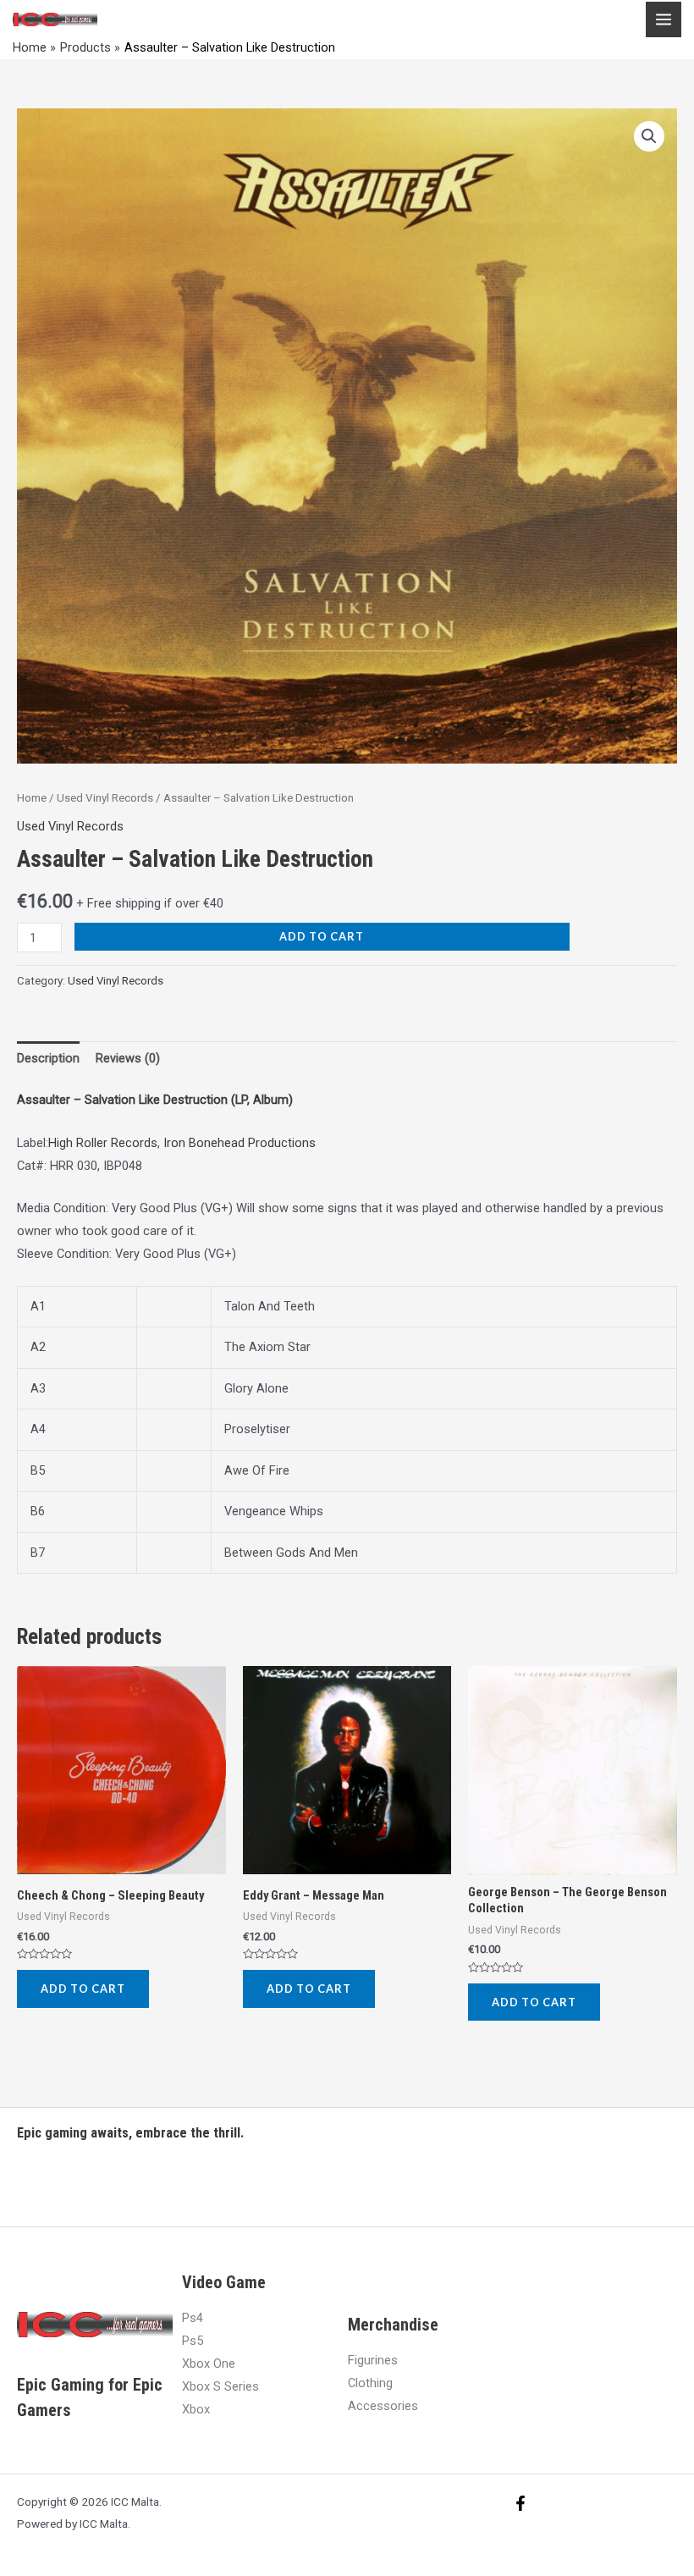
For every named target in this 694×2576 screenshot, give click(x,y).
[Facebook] (520, 2503)
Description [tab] (48, 1058)
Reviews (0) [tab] (128, 1058)
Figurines (373, 2360)
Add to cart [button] (83, 1989)
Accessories (383, 2406)
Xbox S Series (220, 2386)
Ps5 (193, 2341)
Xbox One (209, 2364)
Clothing (370, 2383)
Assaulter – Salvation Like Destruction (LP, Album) (155, 1100)
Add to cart (322, 936)
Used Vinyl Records (105, 798)
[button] (649, 136)
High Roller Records (103, 1143)
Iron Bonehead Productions (240, 1143)
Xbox (196, 2409)
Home (32, 798)
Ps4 (193, 2318)
